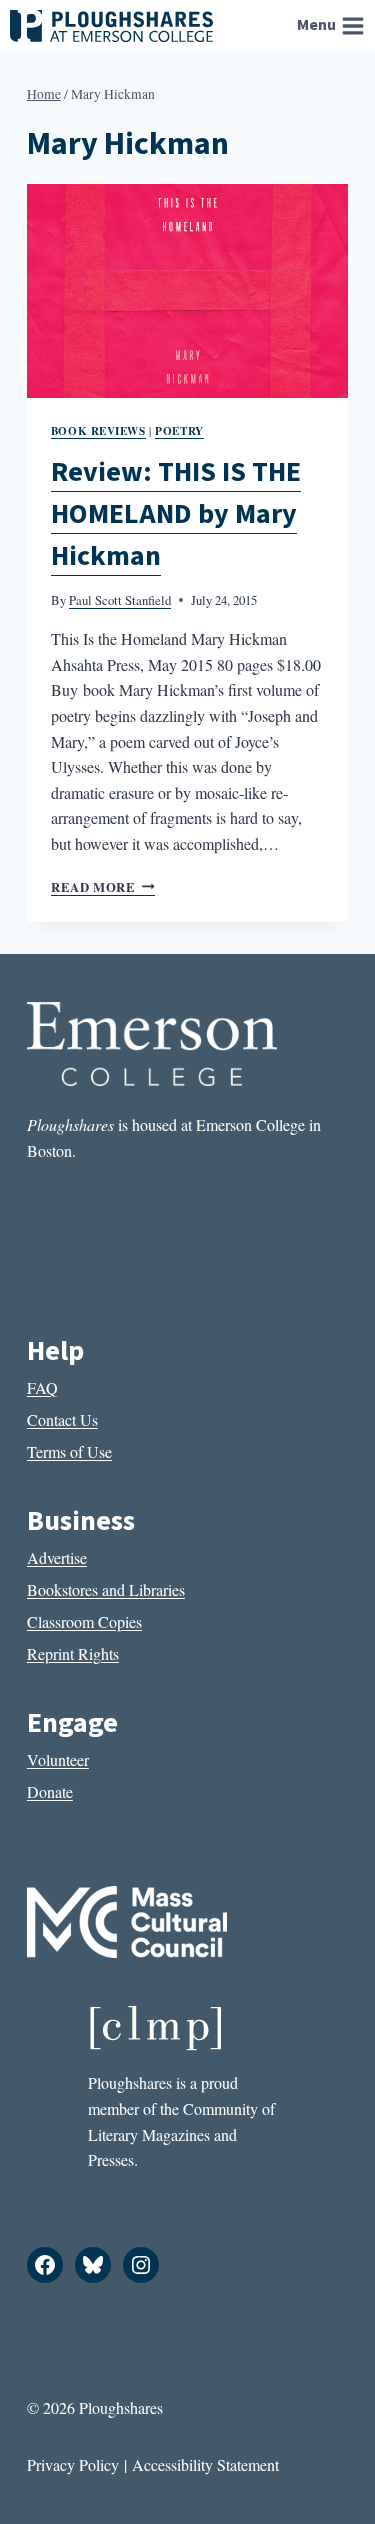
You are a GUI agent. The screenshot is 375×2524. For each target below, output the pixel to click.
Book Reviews (98, 430)
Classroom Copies (84, 1621)
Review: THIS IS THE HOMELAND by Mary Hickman (176, 514)
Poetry (179, 430)
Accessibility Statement (205, 2464)
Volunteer (58, 1759)
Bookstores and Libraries (106, 1589)
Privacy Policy (73, 2464)
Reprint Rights (73, 1653)
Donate (50, 1791)
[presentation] (187, 291)
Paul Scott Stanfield (120, 600)
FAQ (42, 1387)
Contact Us (62, 1419)
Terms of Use (69, 1451)
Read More (103, 887)
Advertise (57, 1557)
